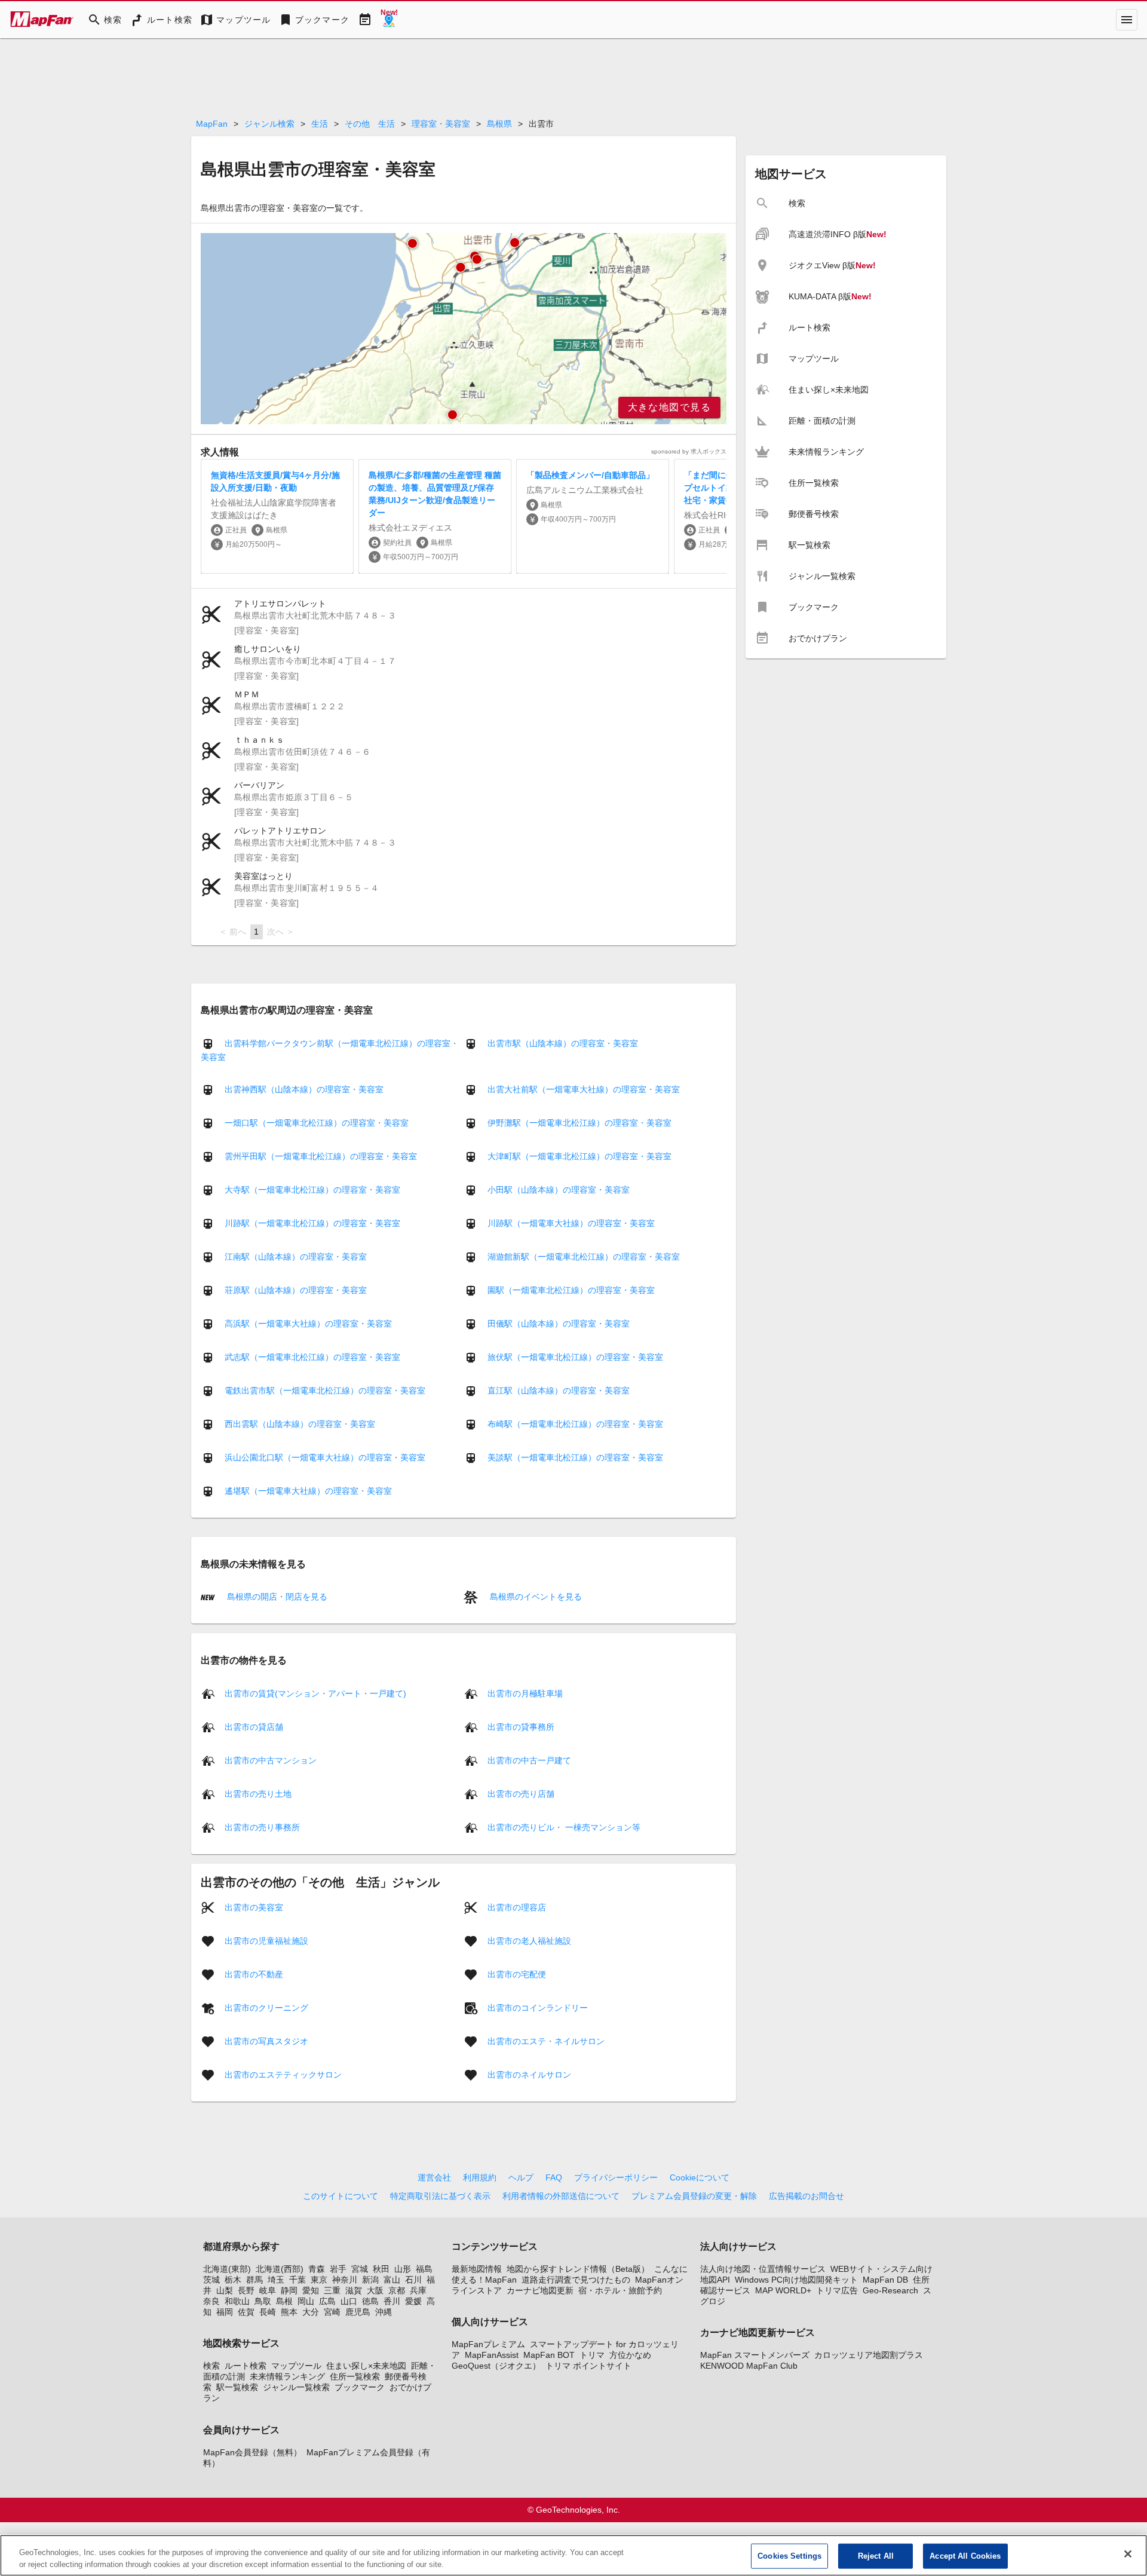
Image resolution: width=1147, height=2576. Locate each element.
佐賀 (246, 2312)
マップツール (296, 2366)
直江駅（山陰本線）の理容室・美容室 (559, 1390)
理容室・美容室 (441, 124)
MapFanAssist (492, 2355)
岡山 (306, 2301)
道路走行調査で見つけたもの (576, 2280)
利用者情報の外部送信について (561, 2196)
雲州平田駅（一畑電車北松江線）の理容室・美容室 (321, 1156)
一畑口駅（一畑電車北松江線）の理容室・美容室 (317, 1123)
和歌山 (237, 2301)
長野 (246, 2290)
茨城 (211, 2280)
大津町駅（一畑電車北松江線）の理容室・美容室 (579, 1156)
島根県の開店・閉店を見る (276, 1597)
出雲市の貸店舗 (254, 1726)
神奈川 (345, 2280)
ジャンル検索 (269, 124)
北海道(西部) (280, 2269)
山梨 (225, 2290)
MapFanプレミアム (488, 2344)
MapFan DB (885, 2280)
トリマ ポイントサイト (588, 2366)
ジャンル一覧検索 (296, 2387)
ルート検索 (246, 2366)
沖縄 (384, 2312)
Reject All (876, 2556)
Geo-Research (890, 2290)
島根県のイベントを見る (535, 1597)
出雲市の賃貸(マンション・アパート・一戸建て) (315, 1693)
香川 (392, 2301)
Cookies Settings (789, 2556)
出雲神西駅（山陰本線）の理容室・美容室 (304, 1089)
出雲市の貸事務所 (521, 1726)
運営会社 (434, 2177)
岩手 (338, 2269)
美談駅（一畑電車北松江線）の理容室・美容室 (575, 1457)
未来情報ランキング (287, 2376)
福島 (424, 2269)
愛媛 (413, 2301)
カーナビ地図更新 (540, 2290)
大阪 (375, 2290)
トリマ (592, 2355)
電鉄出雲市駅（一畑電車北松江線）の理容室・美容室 (325, 1390)
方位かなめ (630, 2355)
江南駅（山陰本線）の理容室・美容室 (296, 1257)
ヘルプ (521, 2177)
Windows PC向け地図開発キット (796, 2280)
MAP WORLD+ (783, 2290)
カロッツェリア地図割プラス (869, 2355)
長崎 (268, 2312)
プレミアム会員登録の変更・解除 (694, 2196)
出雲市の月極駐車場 (525, 1693)
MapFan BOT (549, 2355)
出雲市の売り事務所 (262, 1827)
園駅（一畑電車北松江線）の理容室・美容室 (571, 1290)
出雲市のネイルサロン (529, 2074)
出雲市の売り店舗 (521, 1793)
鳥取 (263, 2301)
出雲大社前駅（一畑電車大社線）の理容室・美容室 (584, 1089)
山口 (349, 2301)
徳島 (370, 2301)
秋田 (381, 2269)
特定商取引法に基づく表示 (440, 2196)
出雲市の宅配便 (517, 1974)
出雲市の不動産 (254, 1974)
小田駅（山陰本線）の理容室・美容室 (559, 1190)
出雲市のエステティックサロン (283, 2074)
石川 (413, 2280)
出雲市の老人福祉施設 (529, 1940)
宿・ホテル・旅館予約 (620, 2290)
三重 (332, 2290)
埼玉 (276, 2280)
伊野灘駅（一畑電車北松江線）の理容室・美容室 (579, 1123)
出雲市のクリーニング (266, 2007)
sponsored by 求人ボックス (689, 451)
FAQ (554, 2177)
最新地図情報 (477, 2269)
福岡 (225, 2312)
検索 (211, 2366)
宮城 (360, 2269)
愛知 (311, 2290)
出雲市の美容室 (254, 1907)
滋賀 (354, 2290)
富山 (392, 2280)
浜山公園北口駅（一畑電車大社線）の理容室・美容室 (325, 1457)
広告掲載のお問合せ (806, 2196)
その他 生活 (370, 124)
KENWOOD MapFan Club (749, 2366)
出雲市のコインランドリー (538, 2007)
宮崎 (332, 2312)
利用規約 (480, 2177)
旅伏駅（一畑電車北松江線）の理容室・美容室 (575, 1357)
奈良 (211, 2301)
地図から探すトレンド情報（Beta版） (578, 2269)
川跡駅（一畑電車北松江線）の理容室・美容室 (312, 1223)
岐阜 (268, 2290)
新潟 (370, 2280)
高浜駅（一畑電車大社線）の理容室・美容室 (308, 1324)
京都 (397, 2290)
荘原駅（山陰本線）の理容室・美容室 (296, 1290)
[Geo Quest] (389, 20)
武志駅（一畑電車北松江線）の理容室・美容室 (312, 1357)
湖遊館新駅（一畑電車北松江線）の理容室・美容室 (584, 1257)
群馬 (254, 2280)
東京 (319, 2280)
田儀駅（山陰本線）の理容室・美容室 (559, 1324)
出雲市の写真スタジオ (266, 2041)
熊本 (289, 2312)
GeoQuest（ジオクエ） (496, 2366)
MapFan (212, 124)
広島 (327, 2301)
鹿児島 (358, 2312)
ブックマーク (360, 2387)
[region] (464, 329)
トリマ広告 (837, 2290)
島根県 (499, 124)
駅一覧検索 (237, 2387)
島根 (284, 2301)
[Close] (1128, 2554)
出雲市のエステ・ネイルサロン (546, 2041)
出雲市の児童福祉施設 (266, 1940)
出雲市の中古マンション (271, 1760)
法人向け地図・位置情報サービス (763, 2269)
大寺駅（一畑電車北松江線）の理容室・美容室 (312, 1190)
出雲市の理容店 (517, 1907)
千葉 (298, 2280)
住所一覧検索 (355, 2376)
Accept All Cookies (965, 2556)
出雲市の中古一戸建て (529, 1760)
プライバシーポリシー (616, 2177)
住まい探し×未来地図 (366, 2366)
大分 (311, 2312)
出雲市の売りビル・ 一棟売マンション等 (564, 1827)
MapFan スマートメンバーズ (755, 2355)
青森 (317, 2269)
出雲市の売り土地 (258, 1793)
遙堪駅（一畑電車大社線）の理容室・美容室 (308, 1491)
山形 (403, 2269)
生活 (320, 124)
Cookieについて (700, 2177)
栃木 (233, 2280)
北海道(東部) (227, 2269)
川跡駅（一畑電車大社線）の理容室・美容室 (571, 1223)
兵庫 (418, 2290)
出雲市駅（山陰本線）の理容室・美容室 (563, 1043)
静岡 (289, 2290)
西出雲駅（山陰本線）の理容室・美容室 (300, 1424)
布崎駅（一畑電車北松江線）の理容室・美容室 (575, 1424)
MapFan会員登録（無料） (252, 2452)
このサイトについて (341, 2196)
